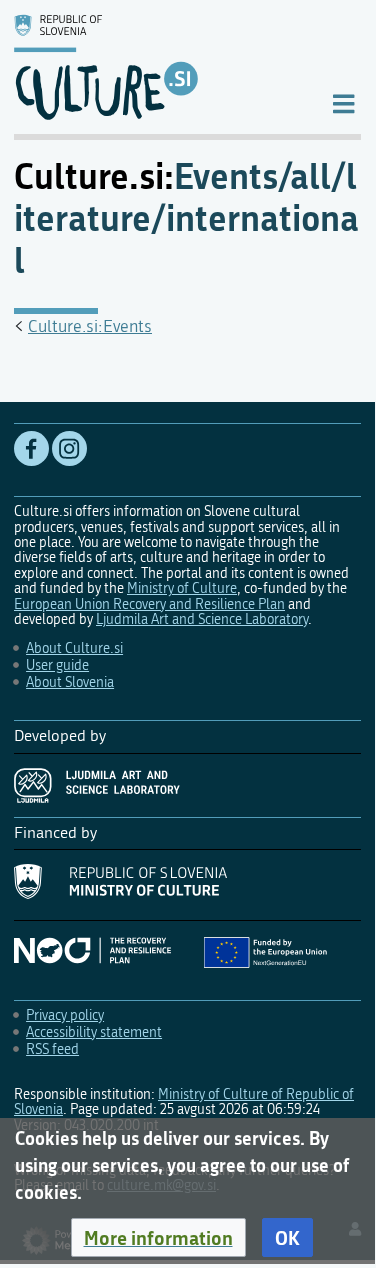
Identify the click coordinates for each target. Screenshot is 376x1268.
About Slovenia (70, 682)
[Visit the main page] (156, 67)
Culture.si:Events (90, 326)
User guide (57, 665)
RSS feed (52, 1049)
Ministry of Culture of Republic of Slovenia (184, 1102)
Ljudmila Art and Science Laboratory (202, 619)
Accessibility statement (94, 1032)
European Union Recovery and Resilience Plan (149, 604)
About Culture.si (74, 648)
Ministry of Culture (182, 588)
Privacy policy (65, 1015)
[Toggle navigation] (343, 102)
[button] (158, 1238)
